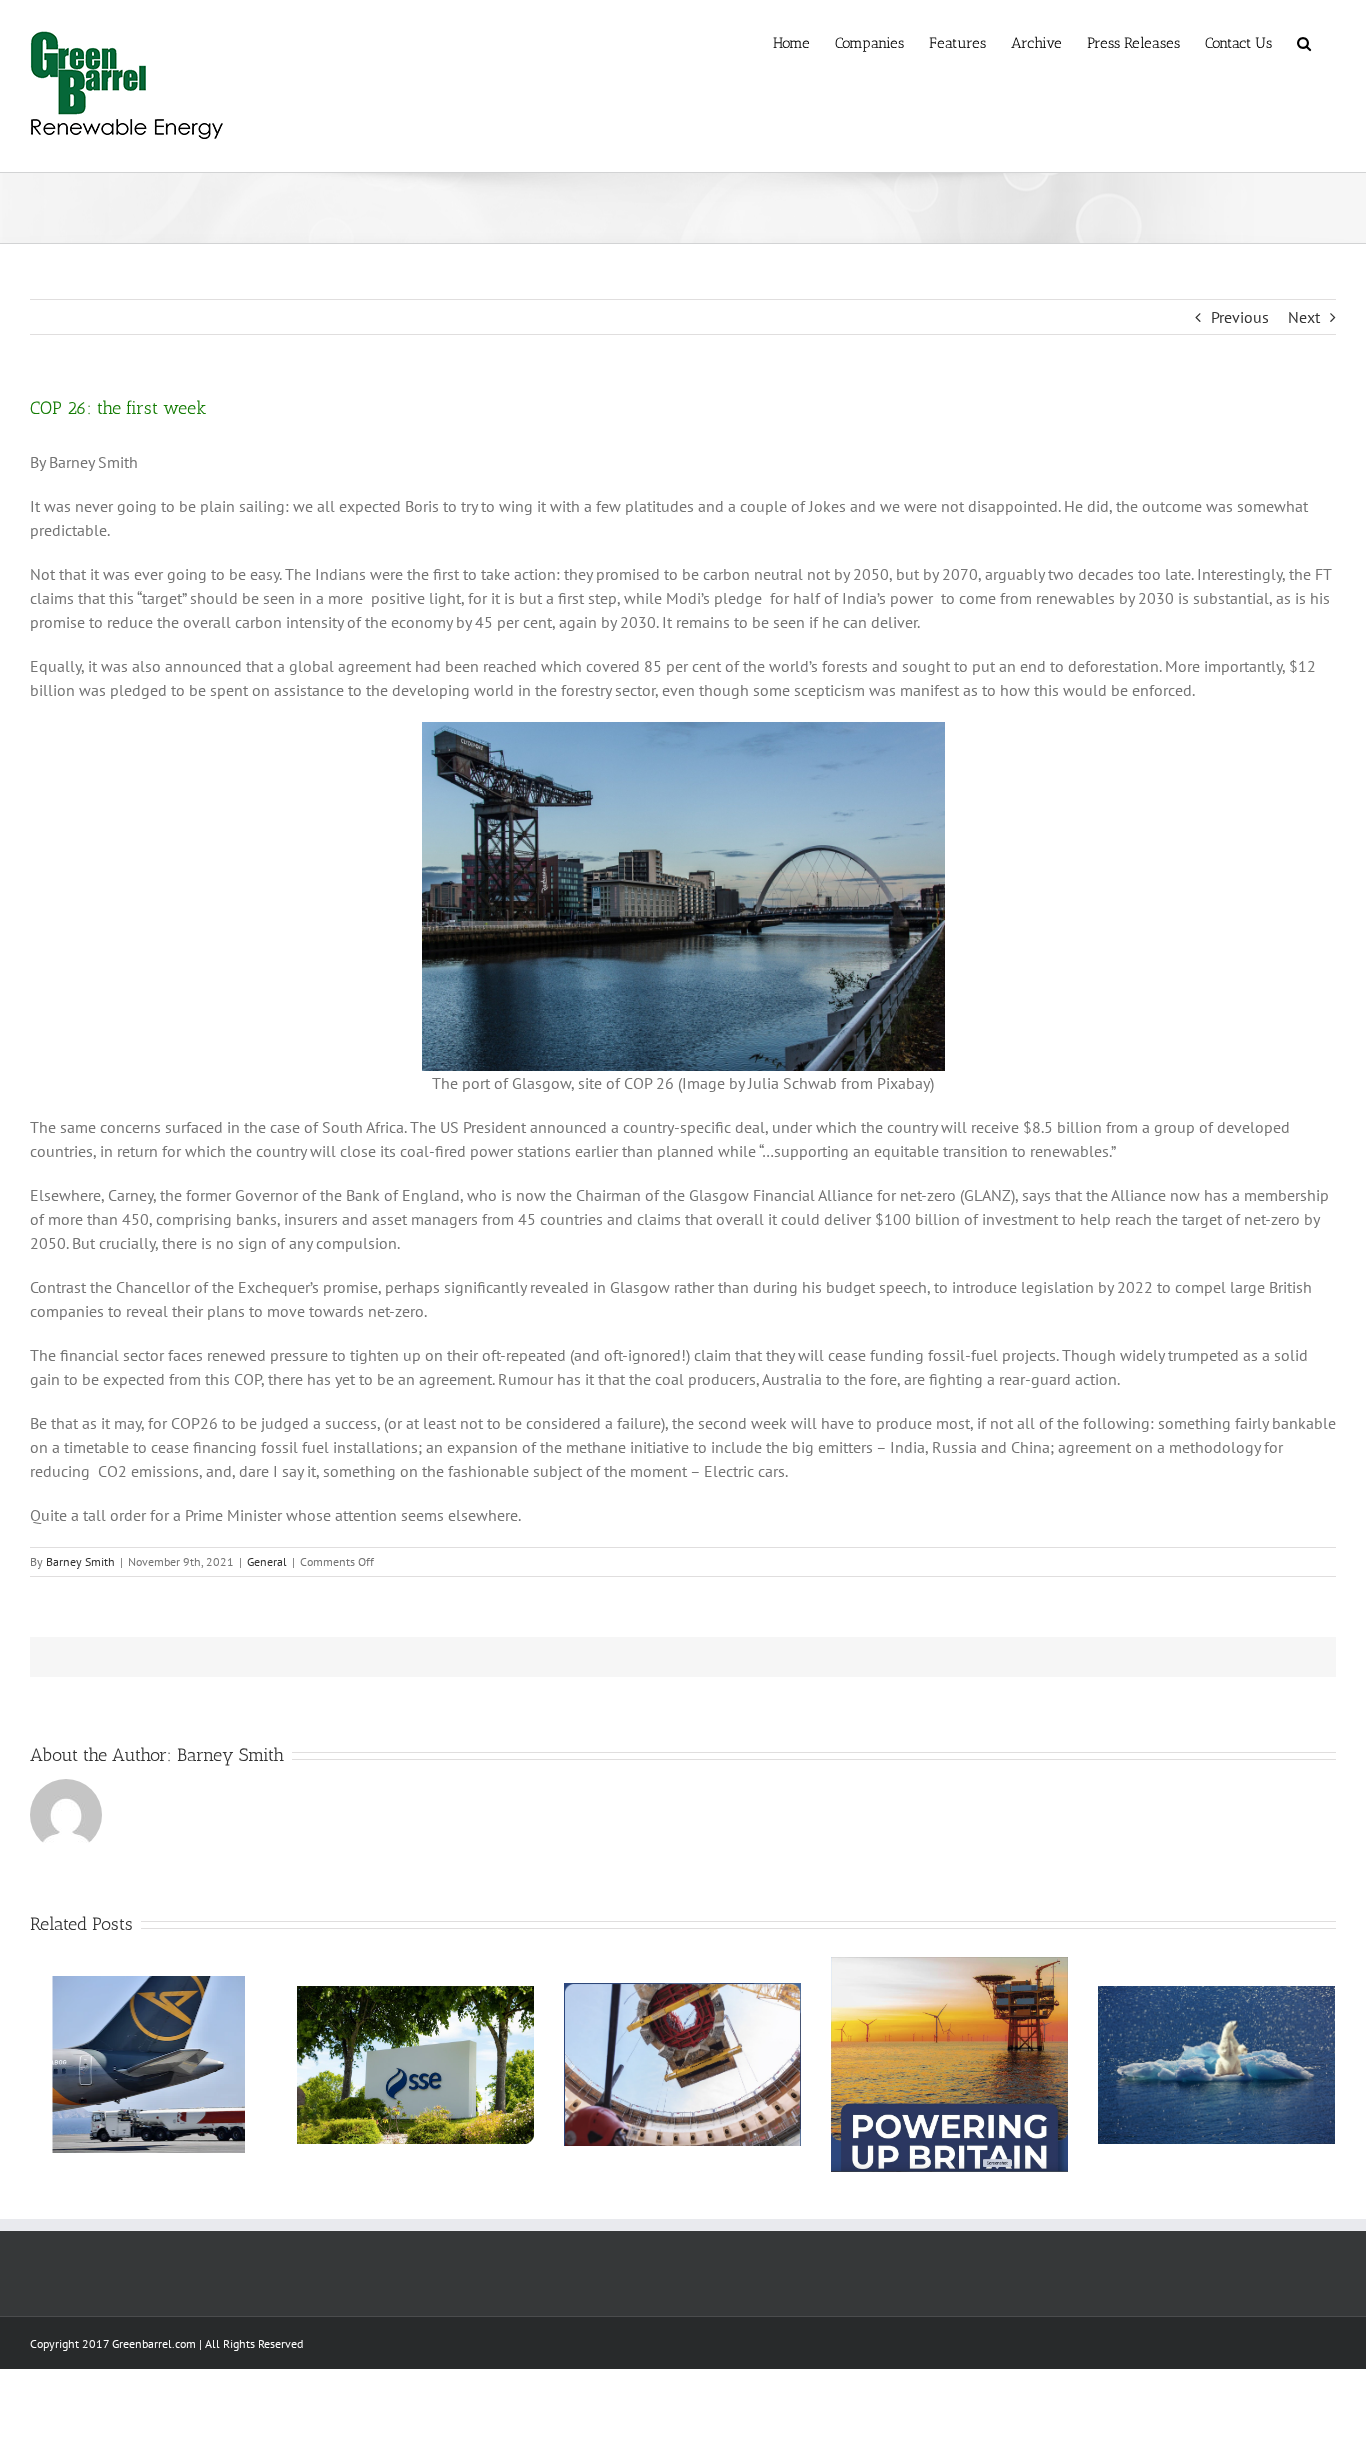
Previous (1240, 317)
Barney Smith (80, 1561)
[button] (1304, 42)
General (267, 1561)
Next (1304, 317)
